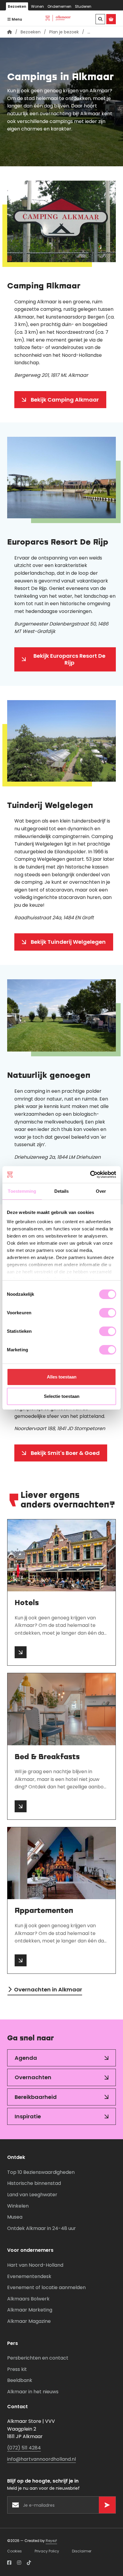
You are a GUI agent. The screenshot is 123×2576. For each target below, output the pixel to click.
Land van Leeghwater (32, 2195)
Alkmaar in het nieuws (33, 2392)
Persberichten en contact (38, 2358)
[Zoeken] (100, 19)
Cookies (14, 2551)
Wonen (37, 6)
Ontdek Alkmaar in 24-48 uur (41, 2228)
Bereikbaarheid (36, 2097)
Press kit (17, 2369)
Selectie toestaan (62, 1396)
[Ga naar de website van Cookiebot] (90, 1175)
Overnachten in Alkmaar (48, 1989)
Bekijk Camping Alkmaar (65, 400)
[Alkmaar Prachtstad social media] (9, 2563)
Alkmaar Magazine (29, 2321)
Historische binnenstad (34, 2183)
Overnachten (33, 2077)
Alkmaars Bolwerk (28, 2299)
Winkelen (18, 2206)
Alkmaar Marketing (30, 2310)
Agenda (26, 2058)
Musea (15, 2217)
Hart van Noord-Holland (35, 2265)
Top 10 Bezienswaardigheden (41, 2172)
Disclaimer (82, 2551)
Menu (16, 19)
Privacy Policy (47, 2551)
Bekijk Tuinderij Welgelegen (68, 942)
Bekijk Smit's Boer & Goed (65, 1453)
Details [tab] (62, 1191)
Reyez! (51, 2541)
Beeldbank (20, 2380)
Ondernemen (59, 6)
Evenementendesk (29, 2276)
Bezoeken (17, 6)
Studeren (83, 6)
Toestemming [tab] (22, 1191)
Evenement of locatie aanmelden (46, 2287)
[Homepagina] (10, 32)
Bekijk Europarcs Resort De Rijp (69, 659)
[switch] (108, 1313)
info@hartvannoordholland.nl (41, 2459)
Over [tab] (101, 1191)
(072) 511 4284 (24, 2448)
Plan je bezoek (64, 32)
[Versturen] (107, 2505)
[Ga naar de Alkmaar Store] (111, 19)
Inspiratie (28, 2116)
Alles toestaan (62, 1377)
